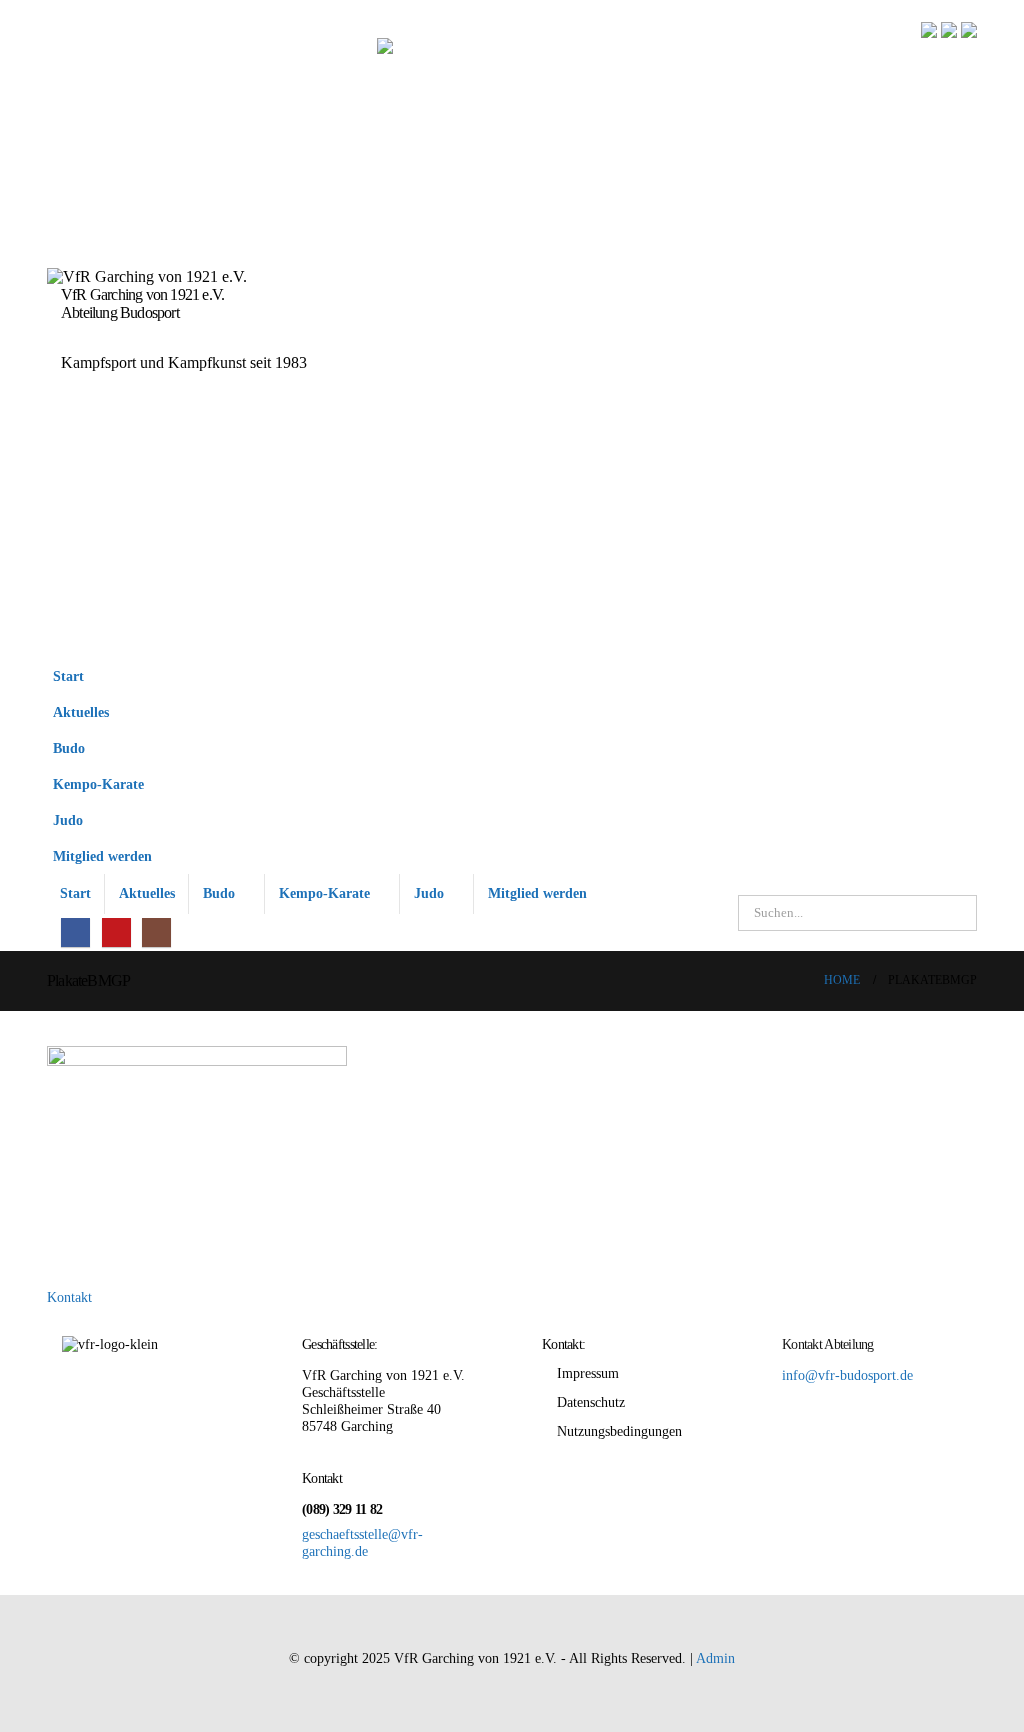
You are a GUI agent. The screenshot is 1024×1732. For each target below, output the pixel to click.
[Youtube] (116, 932)
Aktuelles (81, 712)
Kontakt (69, 1297)
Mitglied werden (102, 856)
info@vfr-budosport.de (847, 1375)
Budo (69, 748)
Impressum (588, 1373)
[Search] (957, 913)
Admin (715, 1658)
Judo (68, 820)
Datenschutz (591, 1402)
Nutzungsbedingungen (619, 1431)
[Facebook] (75, 932)
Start (68, 676)
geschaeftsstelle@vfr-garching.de (362, 1542)
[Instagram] (156, 932)
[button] (957, 774)
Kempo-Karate (98, 784)
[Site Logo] (677, 338)
